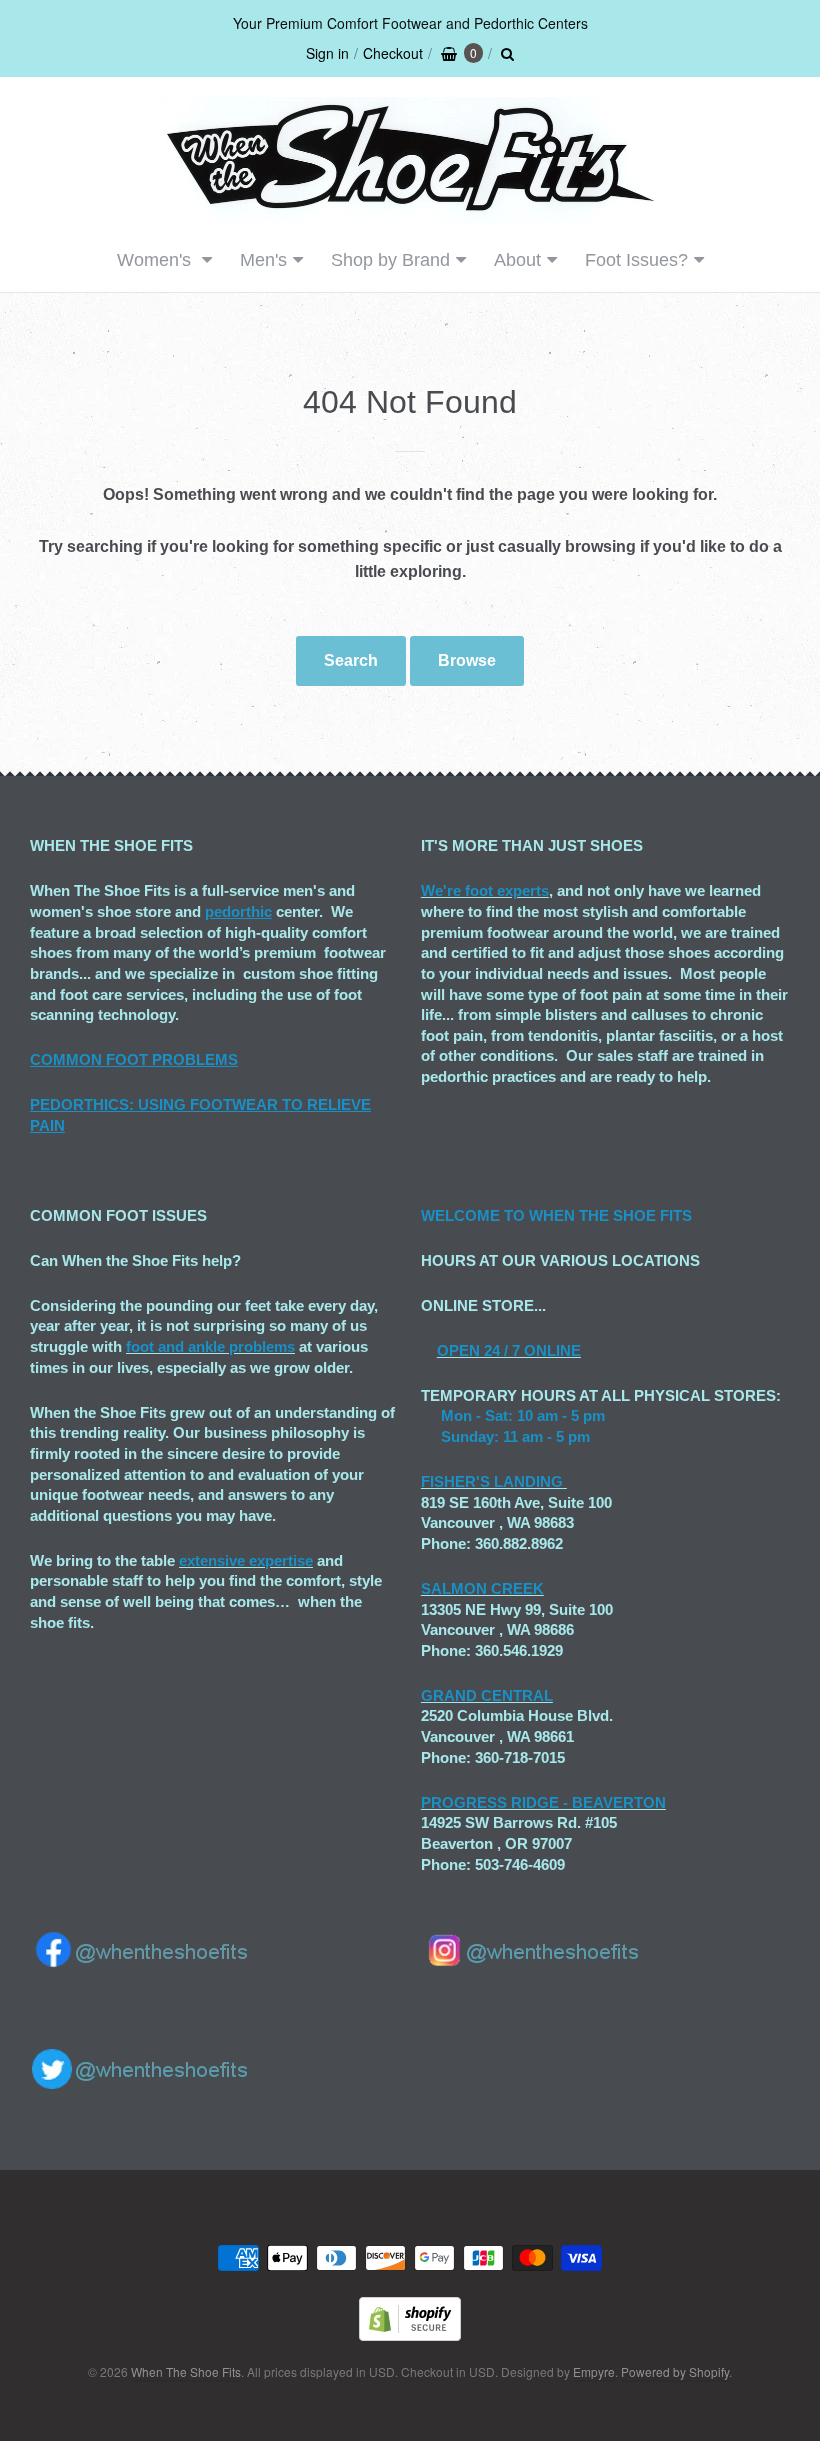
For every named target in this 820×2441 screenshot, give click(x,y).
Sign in (327, 53)
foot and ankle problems (210, 1346)
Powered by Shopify (675, 2371)
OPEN (458, 1350)
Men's (263, 260)
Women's (156, 260)
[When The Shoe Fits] (410, 213)
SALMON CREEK (482, 1588)
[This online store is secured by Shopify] (410, 2334)
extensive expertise (246, 1560)
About (517, 260)
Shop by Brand (390, 260)
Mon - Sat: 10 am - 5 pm (523, 1415)
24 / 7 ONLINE (530, 1350)
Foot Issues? (636, 260)
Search (351, 660)
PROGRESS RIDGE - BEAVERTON (543, 1802)
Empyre (594, 2371)
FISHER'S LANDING (492, 1481)
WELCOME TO (475, 1215)
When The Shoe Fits (186, 2371)
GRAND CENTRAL (487, 1695)
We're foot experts (485, 890)
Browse (467, 660)
